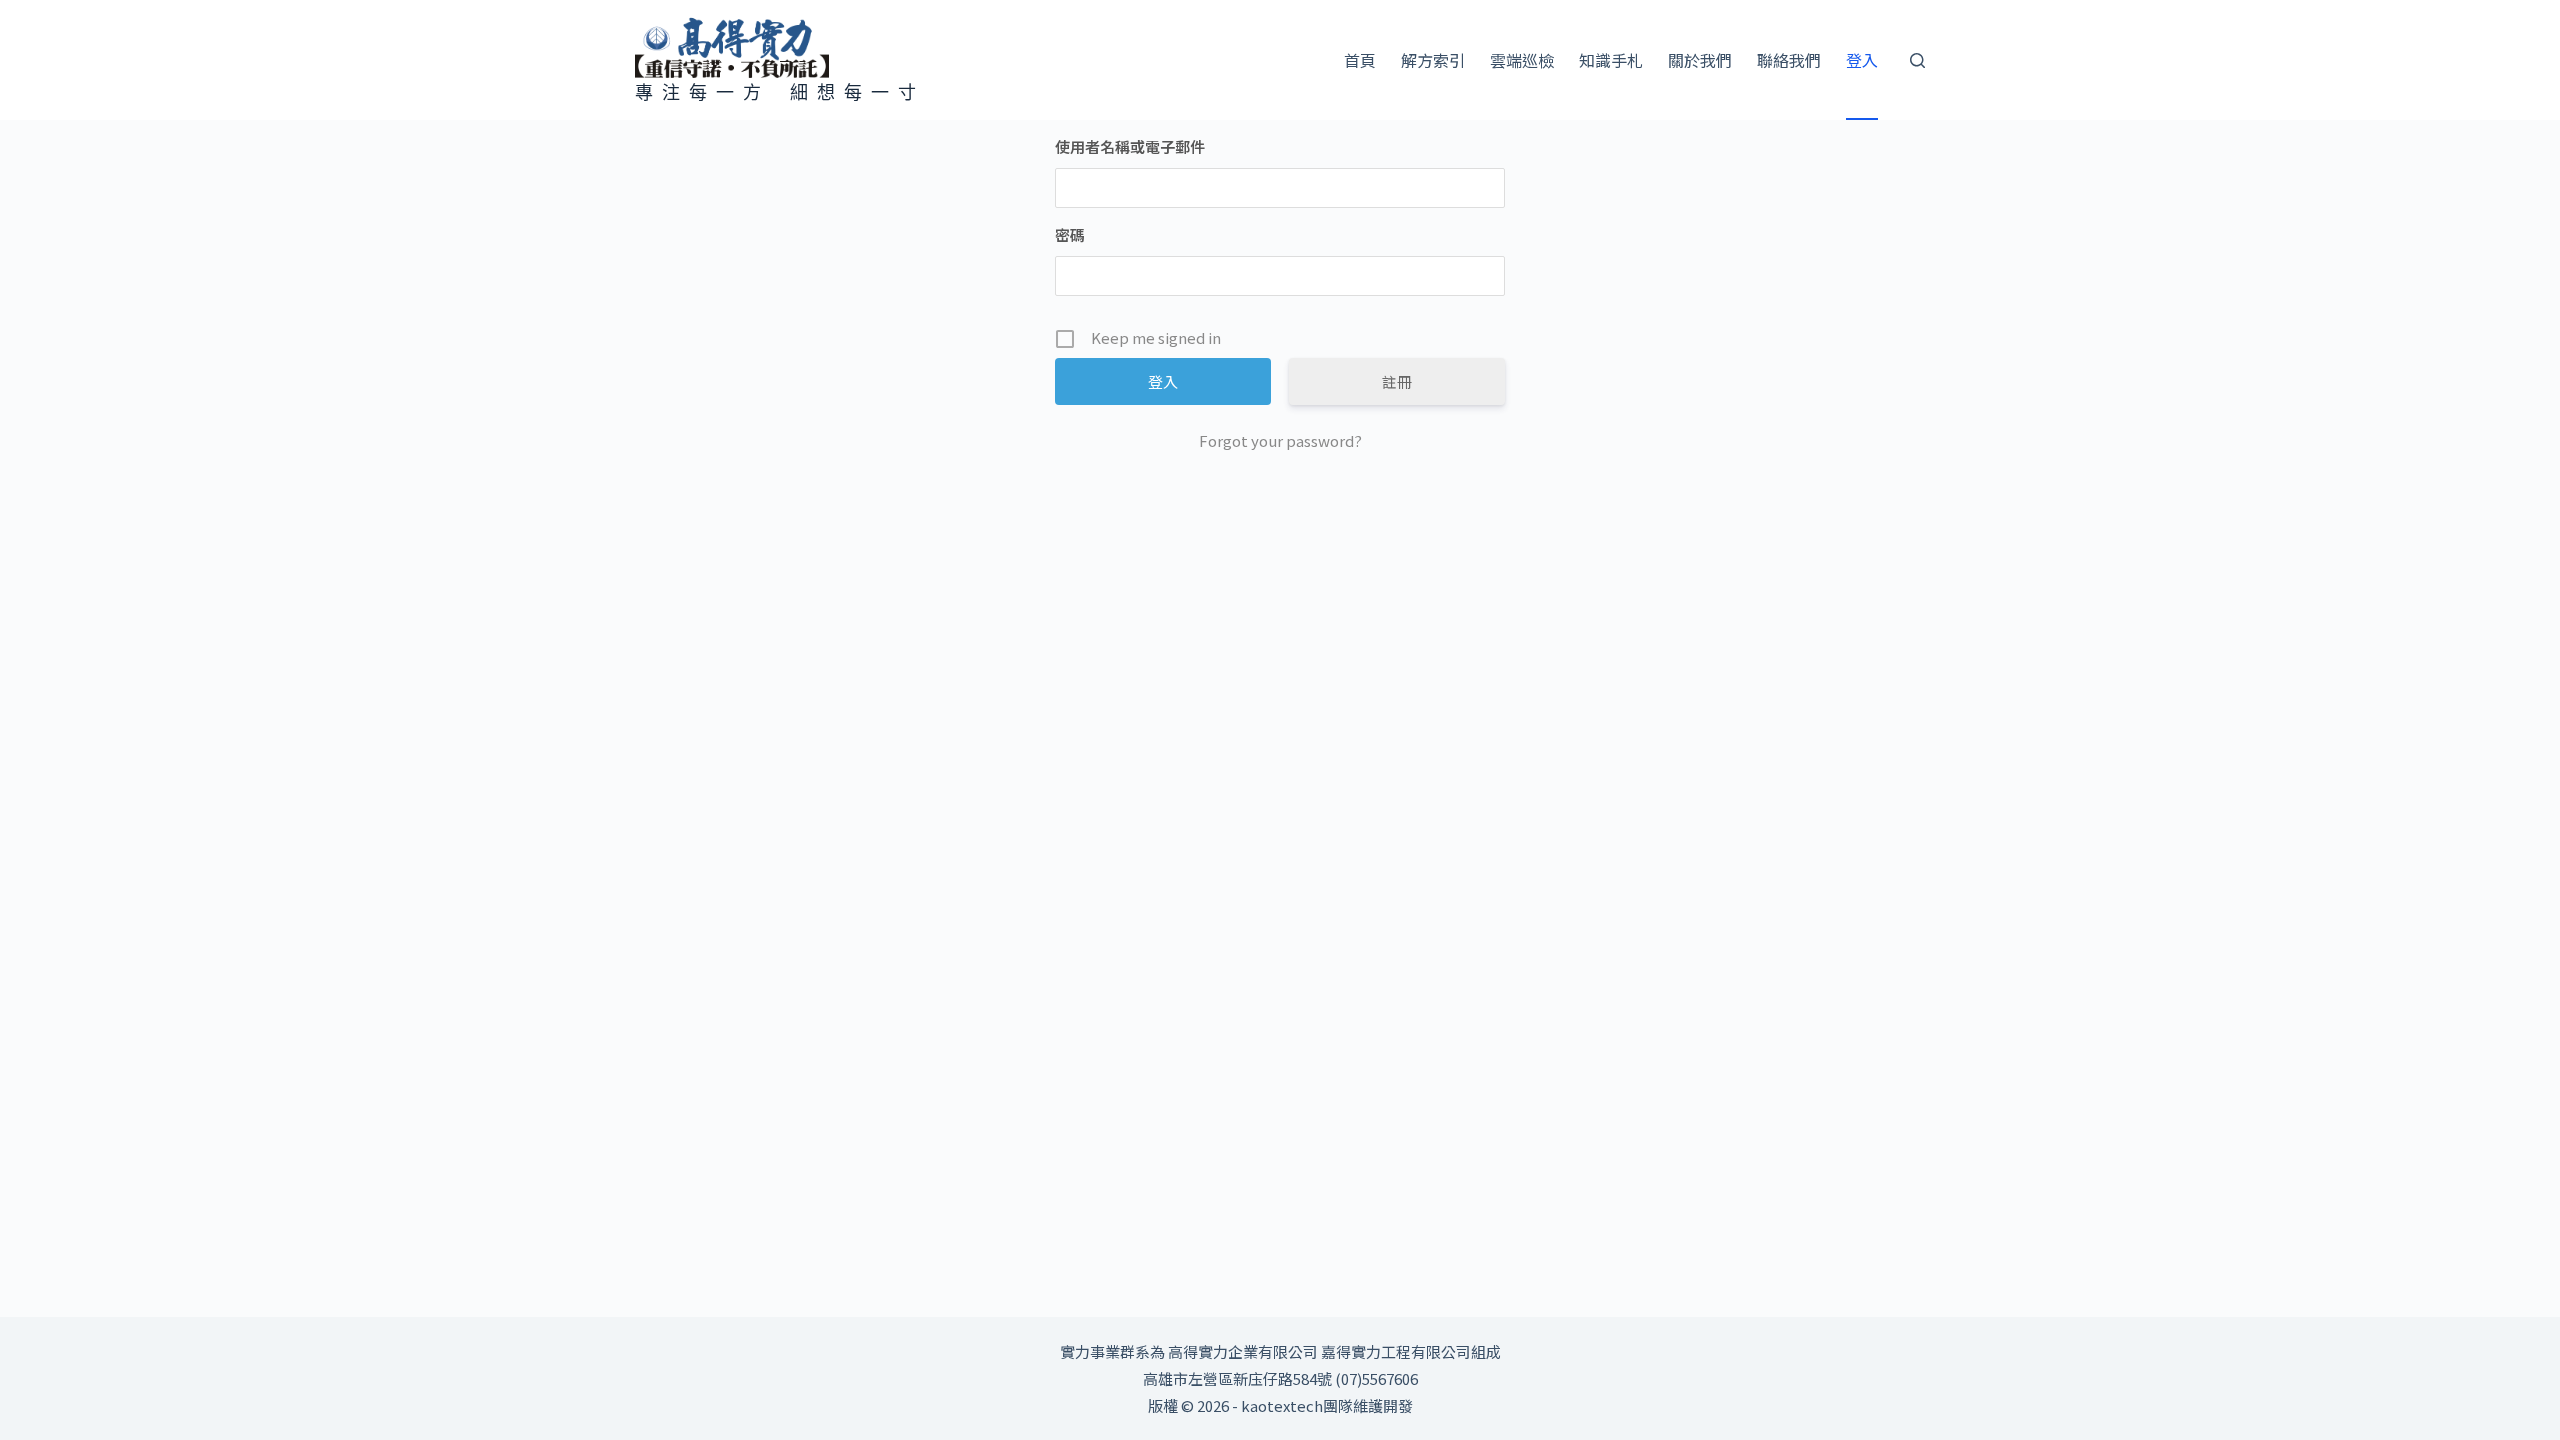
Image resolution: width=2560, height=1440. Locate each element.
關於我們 (1700, 60)
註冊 (1397, 381)
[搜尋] (1917, 60)
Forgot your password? (1280, 440)
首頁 (1360, 60)
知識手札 (1611, 60)
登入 (1862, 60)
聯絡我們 (1789, 60)
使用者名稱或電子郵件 (1130, 146)
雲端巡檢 (1522, 60)
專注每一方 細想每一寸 (780, 92)
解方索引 (1433, 60)
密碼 (1070, 234)
